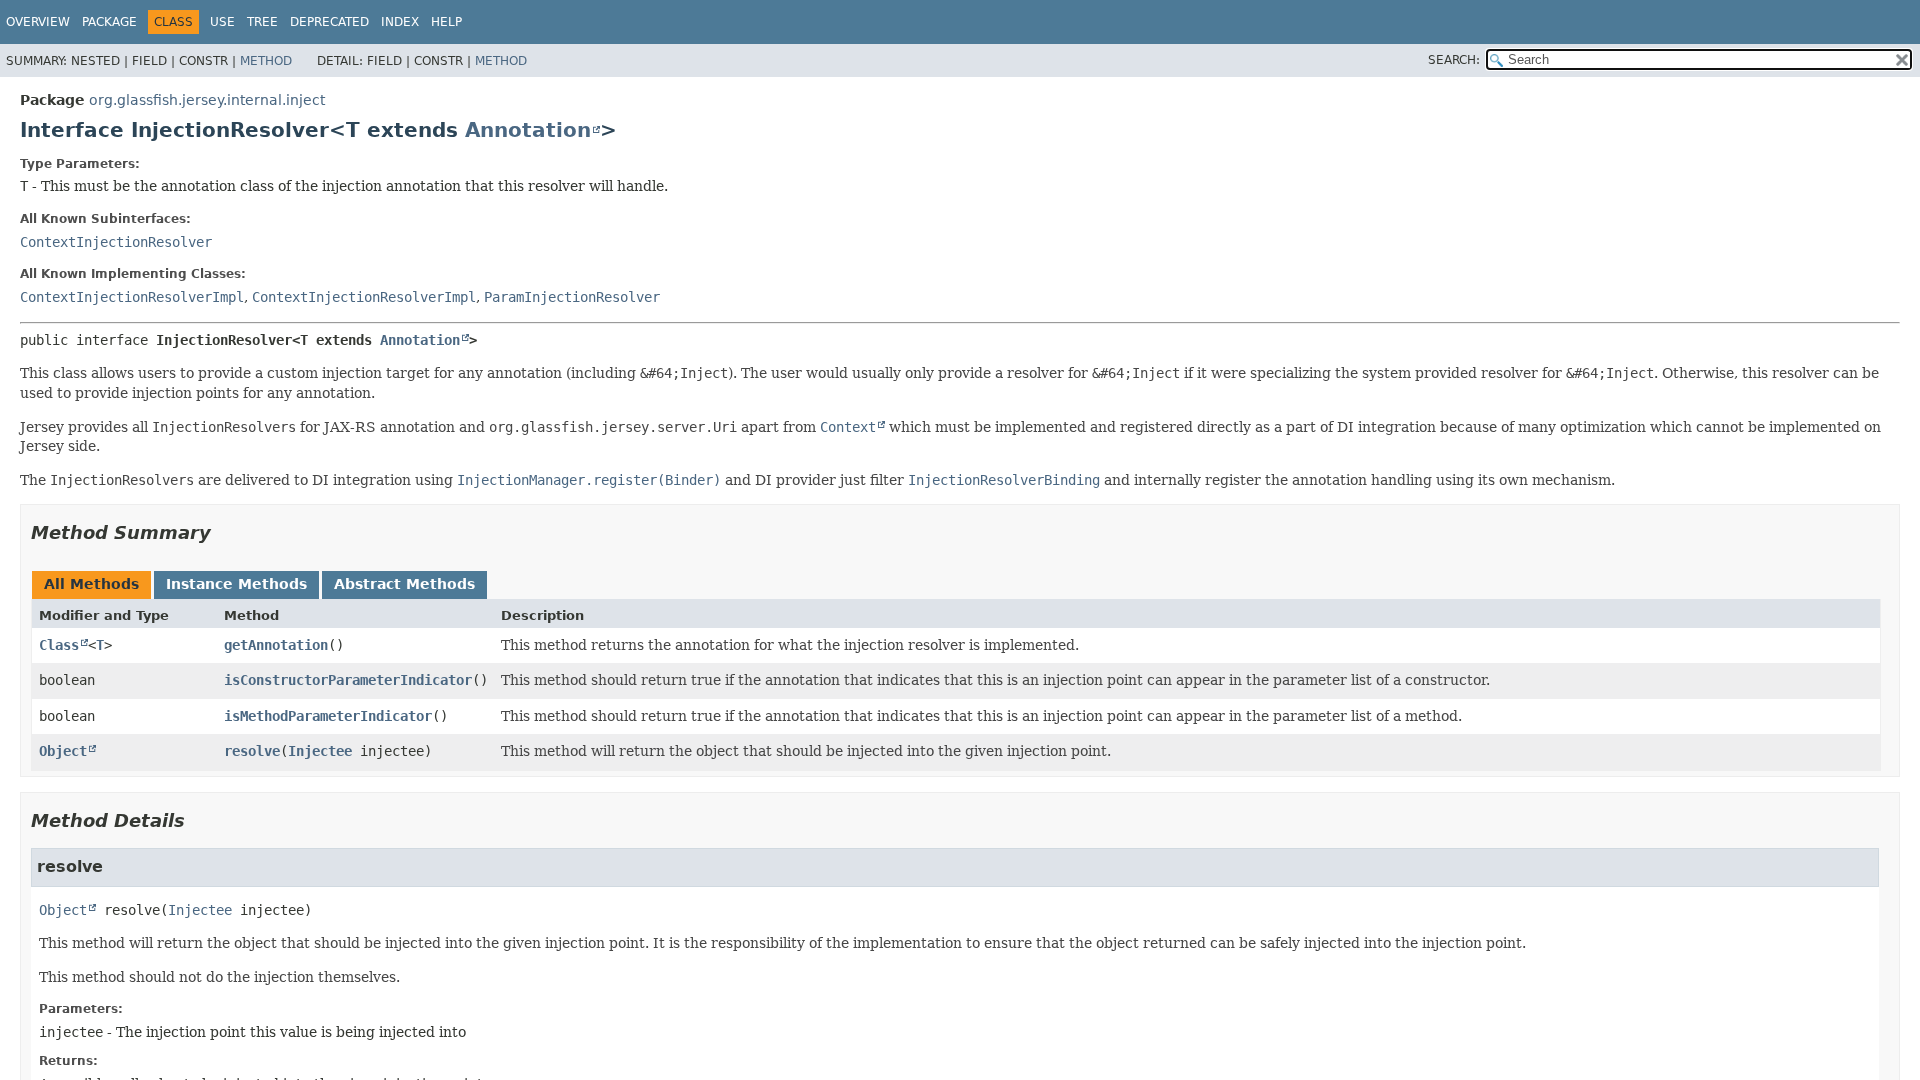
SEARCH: (1454, 60)
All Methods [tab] (91, 584)
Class (59, 645)
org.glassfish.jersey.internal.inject (207, 100)
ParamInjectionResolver (572, 297)
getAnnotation (276, 645)
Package (109, 22)
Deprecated (329, 22)
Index (400, 22)
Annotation (528, 130)
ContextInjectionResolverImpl (132, 297)
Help (446, 22)
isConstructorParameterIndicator (348, 680)
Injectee (320, 751)
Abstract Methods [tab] (404, 584)
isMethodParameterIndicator (328, 716)
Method (266, 61)
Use (222, 22)
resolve (252, 751)
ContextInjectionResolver (116, 242)
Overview (38, 22)
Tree (262, 22)
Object (63, 751)
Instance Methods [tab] (236, 584)
